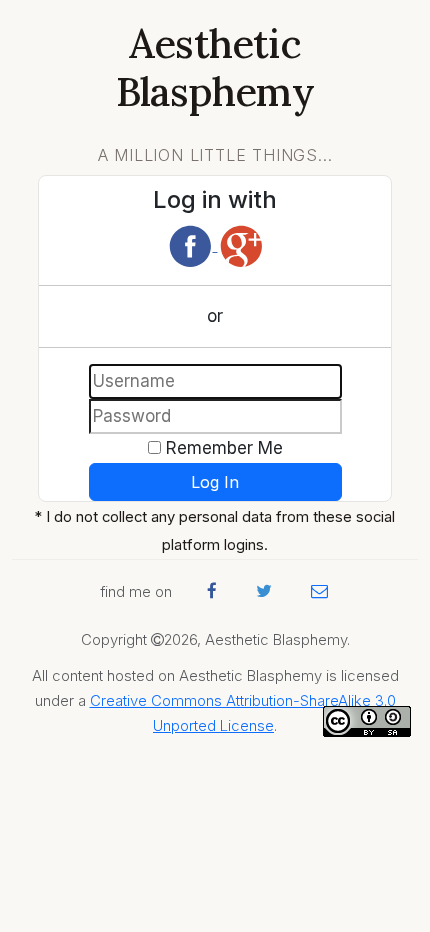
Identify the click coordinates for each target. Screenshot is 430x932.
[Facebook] (192, 245)
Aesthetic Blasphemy (215, 67)
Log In (215, 482)
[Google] (241, 245)
